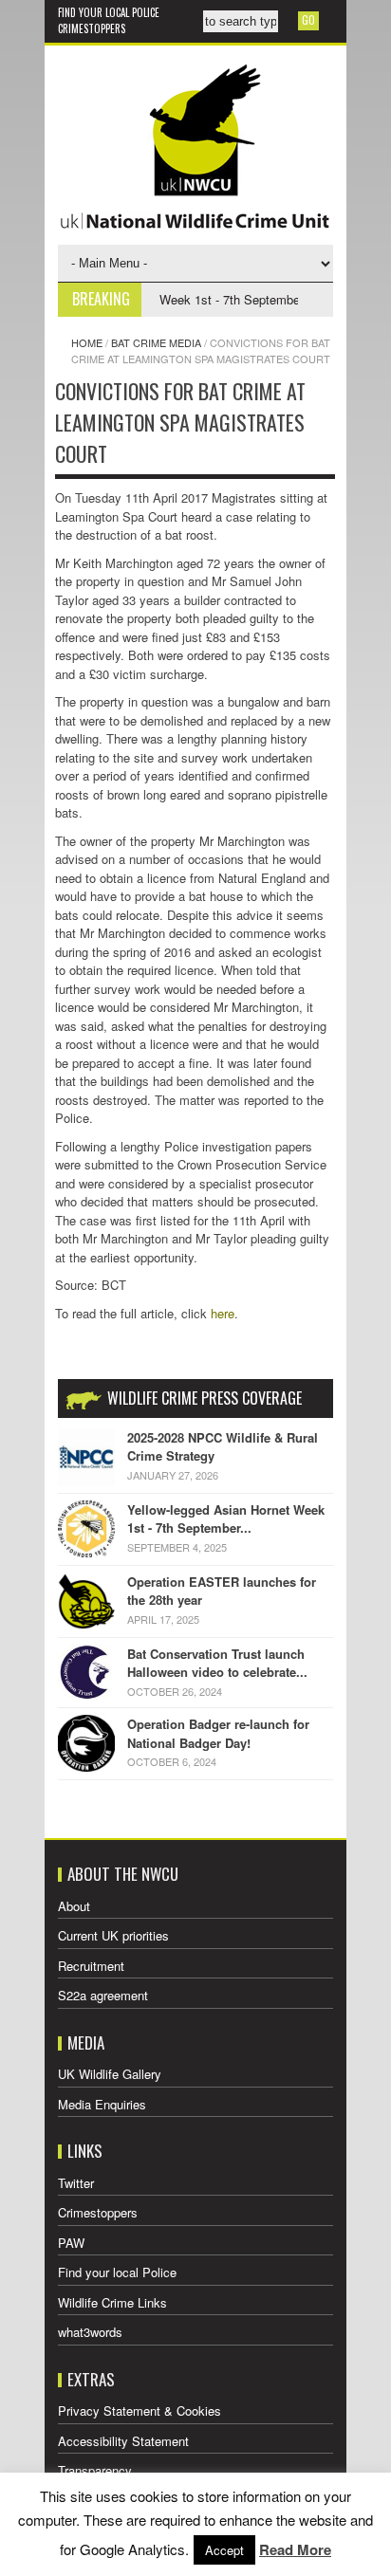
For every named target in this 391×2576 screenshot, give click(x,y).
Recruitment (91, 1966)
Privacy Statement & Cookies (140, 2410)
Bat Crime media (156, 342)
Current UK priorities (113, 1935)
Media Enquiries (102, 2104)
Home (87, 342)
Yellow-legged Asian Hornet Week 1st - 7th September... (226, 1519)
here (223, 1313)
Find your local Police (109, 12)
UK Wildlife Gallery (110, 2074)
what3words (90, 2332)
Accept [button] (224, 2550)
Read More (295, 2549)
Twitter (76, 2183)
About (74, 1906)
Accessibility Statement (123, 2441)
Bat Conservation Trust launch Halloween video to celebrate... (217, 1663)
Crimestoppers (92, 28)
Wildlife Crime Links (112, 2302)
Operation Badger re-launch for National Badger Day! (218, 1733)
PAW (71, 2243)
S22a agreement (103, 1995)
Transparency (95, 2470)
